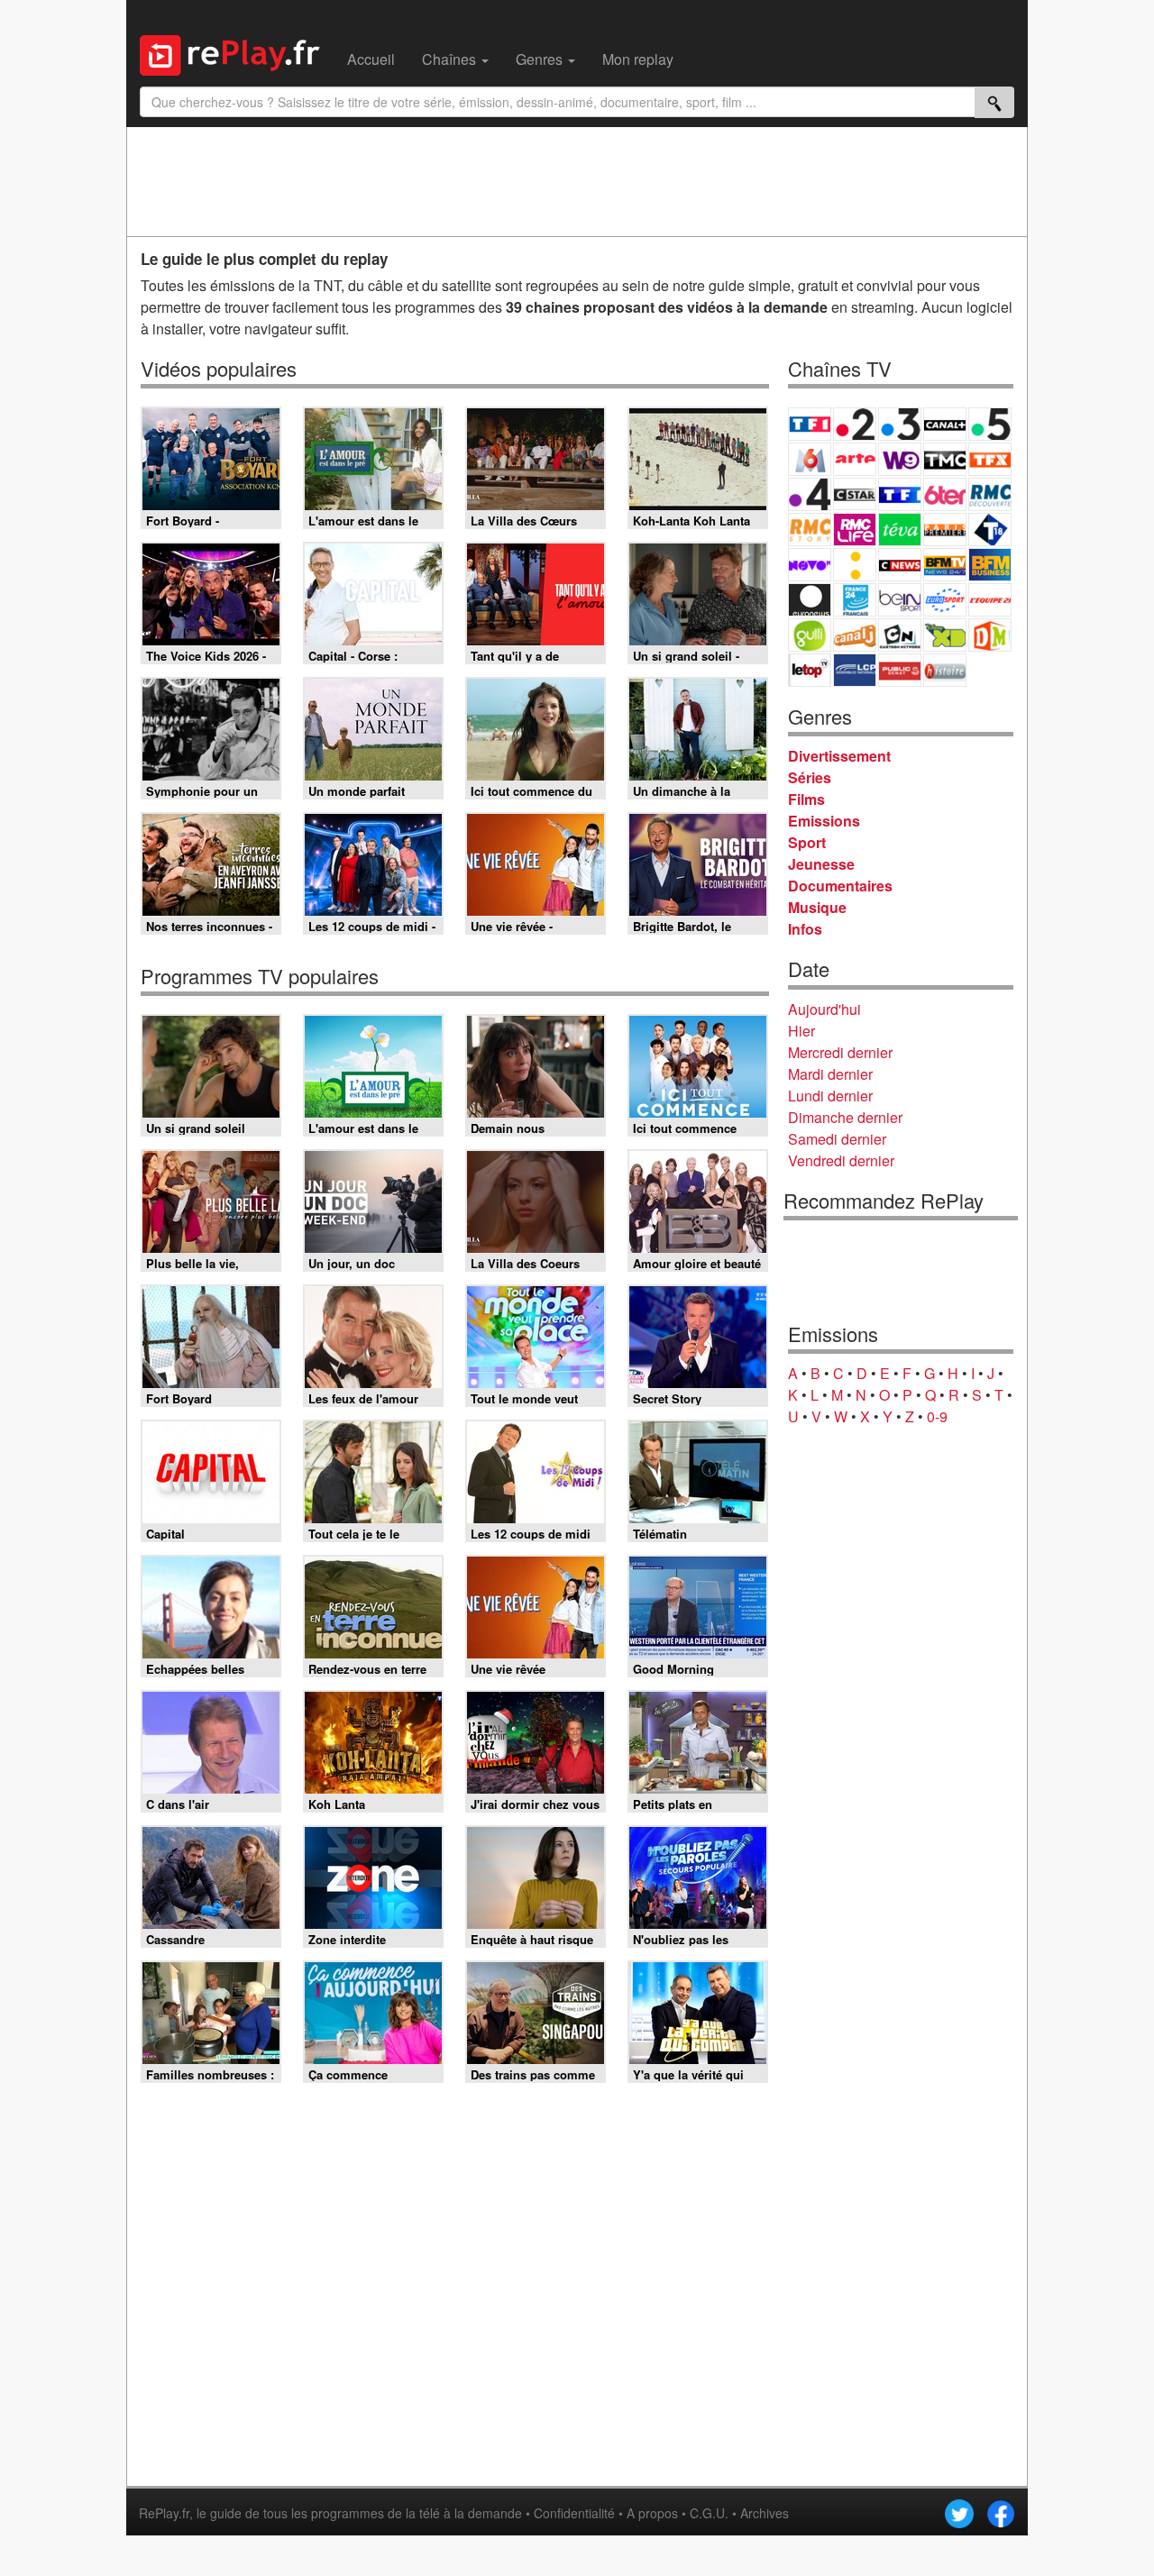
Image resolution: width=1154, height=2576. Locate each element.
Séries (810, 777)
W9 (900, 459)
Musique (817, 907)
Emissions (824, 821)
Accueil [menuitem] (371, 59)
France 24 (855, 600)
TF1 (810, 424)
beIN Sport (900, 600)
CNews (900, 565)
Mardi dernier (830, 1074)
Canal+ (945, 424)
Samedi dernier (837, 1139)
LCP (855, 670)
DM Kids (990, 635)
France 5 (990, 424)
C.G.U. (709, 2513)
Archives (765, 2513)
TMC (945, 459)
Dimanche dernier (845, 1117)
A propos (652, 2513)
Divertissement (839, 756)
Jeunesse (821, 864)
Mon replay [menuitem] (638, 59)
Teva (900, 530)
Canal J (855, 635)
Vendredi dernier (841, 1160)
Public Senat (900, 670)
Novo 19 (810, 565)
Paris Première (945, 530)
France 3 (900, 424)
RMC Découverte (990, 494)
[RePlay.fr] (237, 53)
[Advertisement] (577, 181)
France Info (855, 565)
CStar (855, 494)
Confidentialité (574, 2513)
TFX (990, 459)
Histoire (945, 670)
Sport (807, 842)
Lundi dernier (830, 1096)
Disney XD (945, 635)
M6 (810, 459)
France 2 (855, 424)
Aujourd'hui (824, 1009)
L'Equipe (990, 600)
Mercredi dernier (840, 1052)
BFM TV (945, 565)
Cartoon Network (900, 635)
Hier (801, 1031)
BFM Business (990, 565)
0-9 (937, 1416)
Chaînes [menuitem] (451, 59)
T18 (990, 530)
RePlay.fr (164, 2513)
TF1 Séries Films (900, 494)
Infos (805, 929)
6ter (945, 494)
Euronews (810, 600)
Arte (855, 459)
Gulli (810, 635)
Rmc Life (855, 530)
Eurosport (945, 600)
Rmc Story (810, 530)
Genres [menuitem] (541, 59)
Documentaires (840, 886)
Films (806, 799)
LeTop (810, 670)
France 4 (810, 494)
